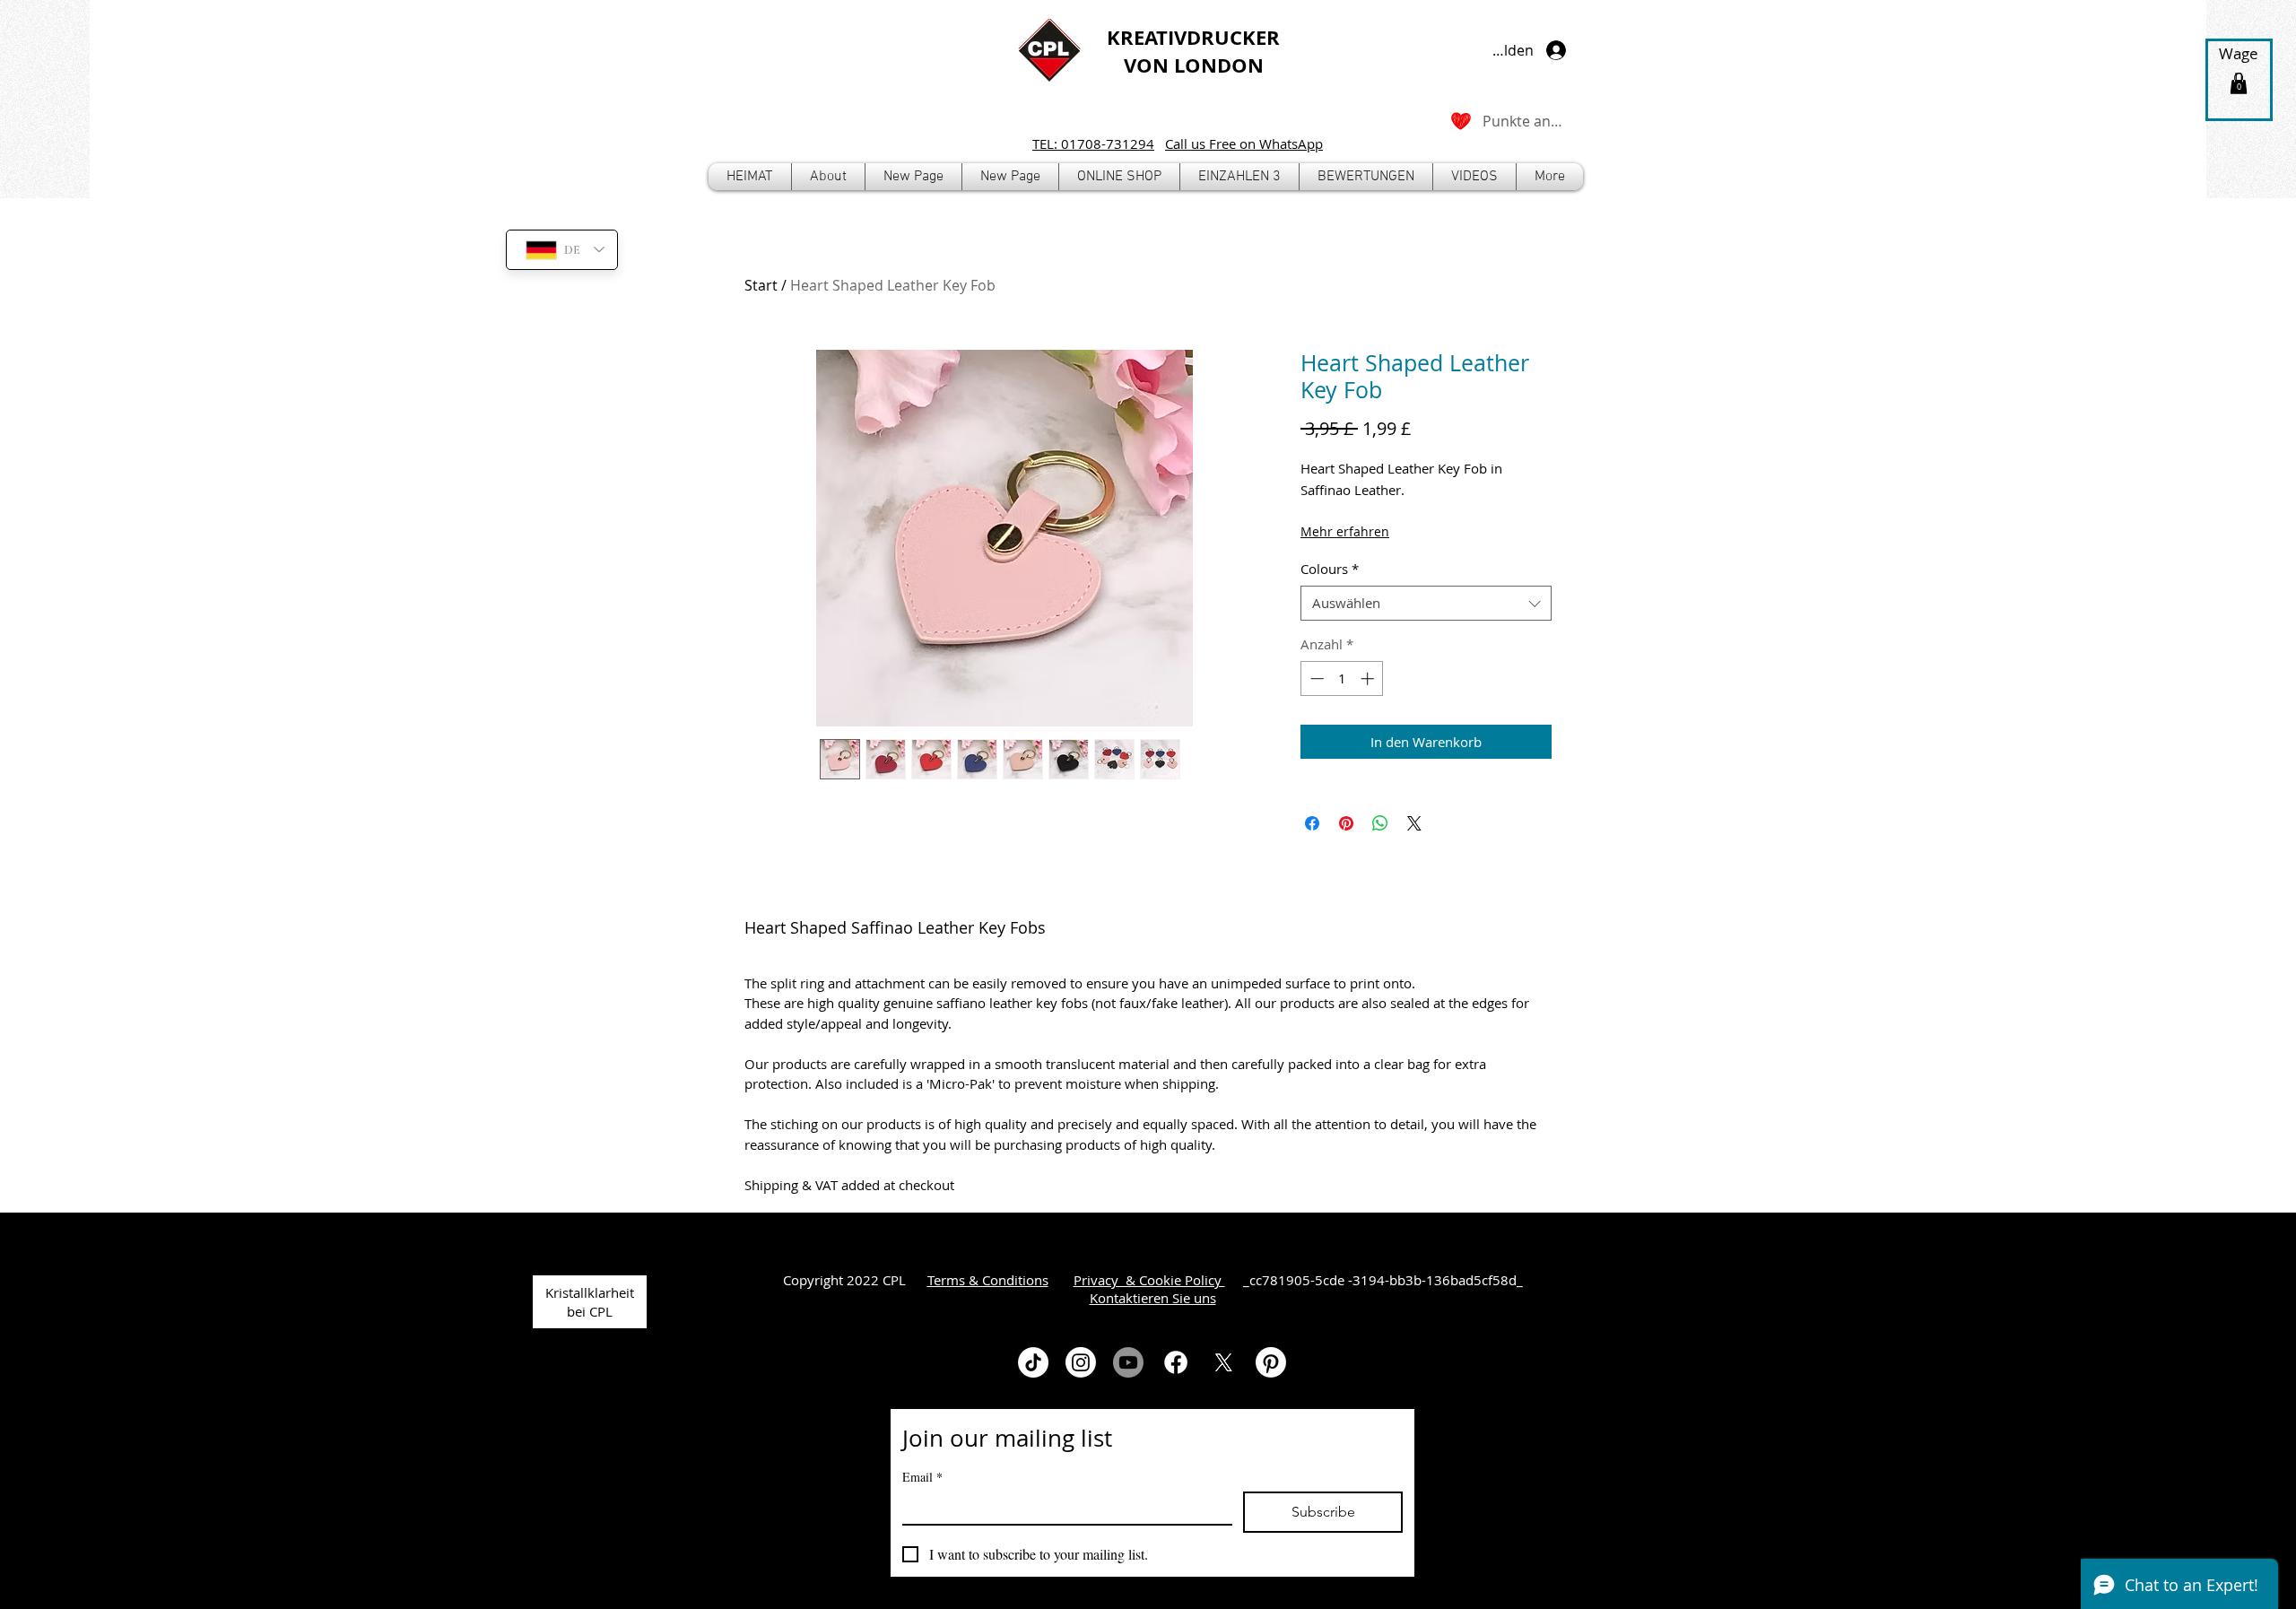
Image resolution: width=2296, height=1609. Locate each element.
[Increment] (1369, 678)
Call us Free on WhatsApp (1244, 144)
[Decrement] (1315, 678)
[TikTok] (1033, 1362)
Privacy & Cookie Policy (1149, 1280)
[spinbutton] (1342, 678)
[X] (1223, 1362)
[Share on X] (1414, 823)
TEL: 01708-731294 (1093, 144)
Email (922, 1477)
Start (761, 285)
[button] (1119, 177)
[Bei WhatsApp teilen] (1380, 823)
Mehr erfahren (1345, 531)
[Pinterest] (1271, 1362)
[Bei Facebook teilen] (1312, 823)
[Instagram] (1081, 1362)
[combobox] (1426, 603)
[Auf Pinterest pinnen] (1346, 823)
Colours (1330, 569)
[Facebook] (1176, 1362)
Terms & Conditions (988, 1280)
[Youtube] (1128, 1362)
